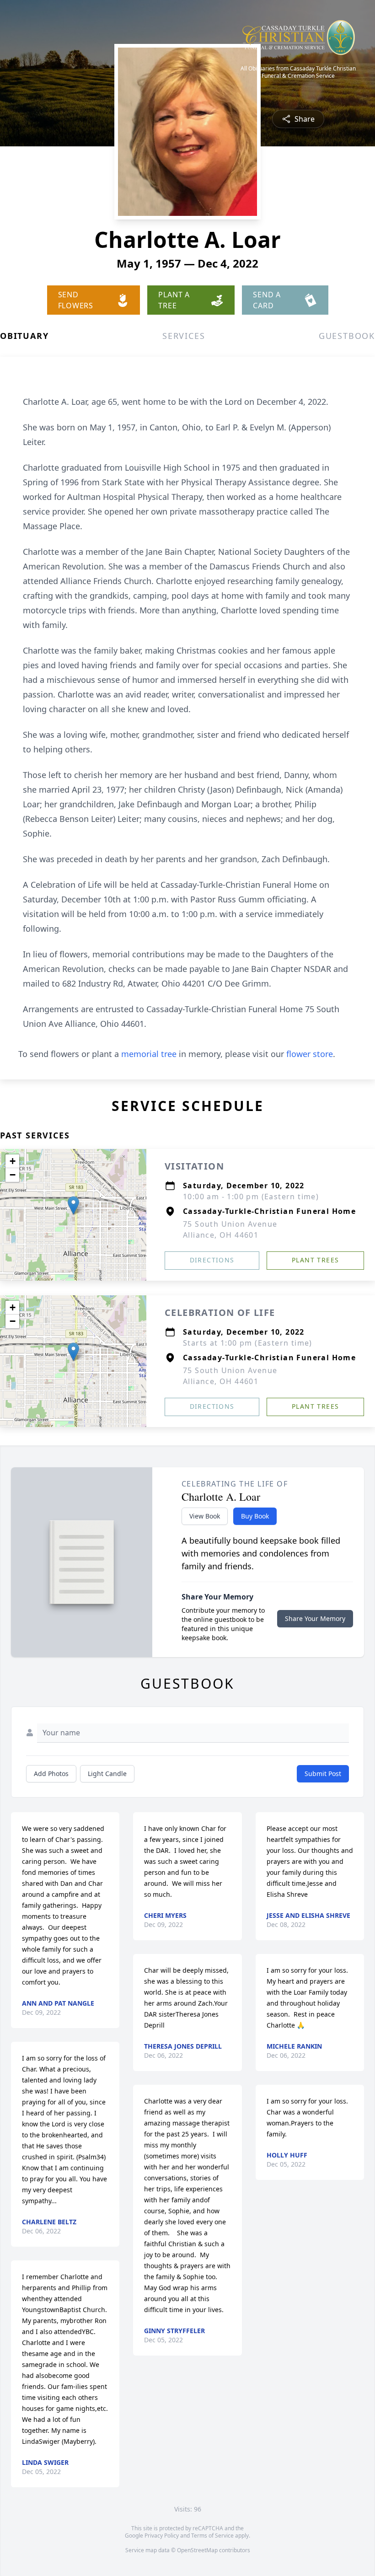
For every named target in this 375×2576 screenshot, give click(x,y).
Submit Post (323, 1774)
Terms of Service (212, 2536)
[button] (73, 1205)
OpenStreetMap (197, 2550)
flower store (310, 1054)
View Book (205, 1516)
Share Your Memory (315, 1618)
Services (184, 336)
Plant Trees (315, 1260)
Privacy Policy (162, 2536)
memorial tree (149, 1054)
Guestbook (347, 336)
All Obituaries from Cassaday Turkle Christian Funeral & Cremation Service (298, 72)
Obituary (24, 336)
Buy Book (255, 1516)
